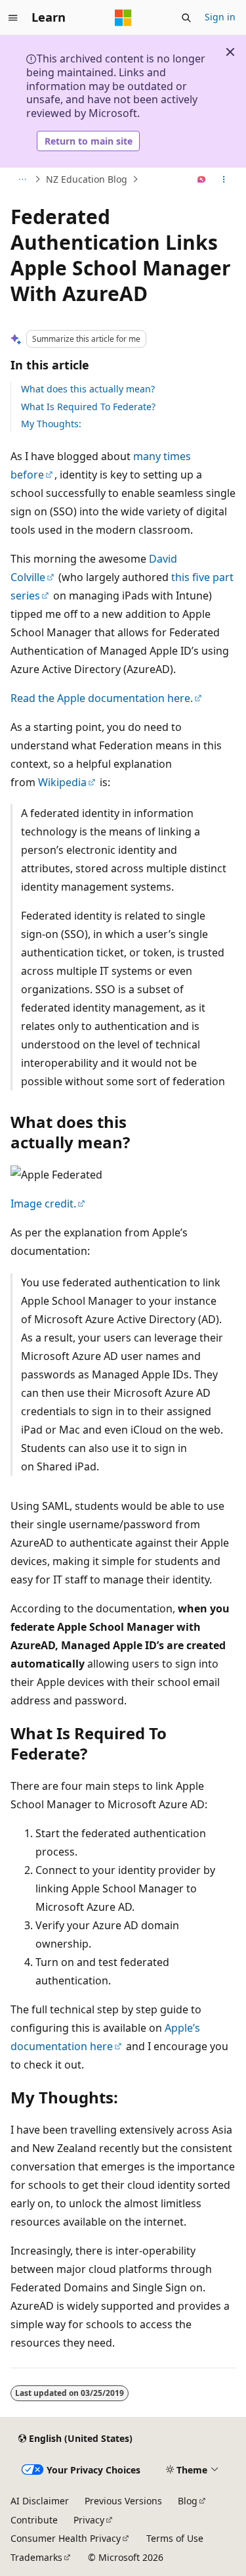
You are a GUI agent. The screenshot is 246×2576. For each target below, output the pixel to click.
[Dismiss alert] (230, 52)
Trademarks (36, 2557)
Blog (188, 2501)
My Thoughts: (51, 424)
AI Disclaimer (40, 2501)
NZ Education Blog (87, 179)
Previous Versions (123, 2501)
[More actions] (224, 179)
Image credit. (43, 1204)
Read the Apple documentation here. (102, 698)
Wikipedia (62, 782)
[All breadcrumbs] (22, 179)
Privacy (89, 2520)
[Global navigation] (13, 18)
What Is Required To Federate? (88, 407)
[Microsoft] (123, 18)
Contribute (34, 2520)
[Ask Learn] (202, 179)
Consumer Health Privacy (66, 2538)
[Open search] (186, 18)
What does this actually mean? (88, 389)
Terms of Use (175, 2538)
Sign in (220, 17)
